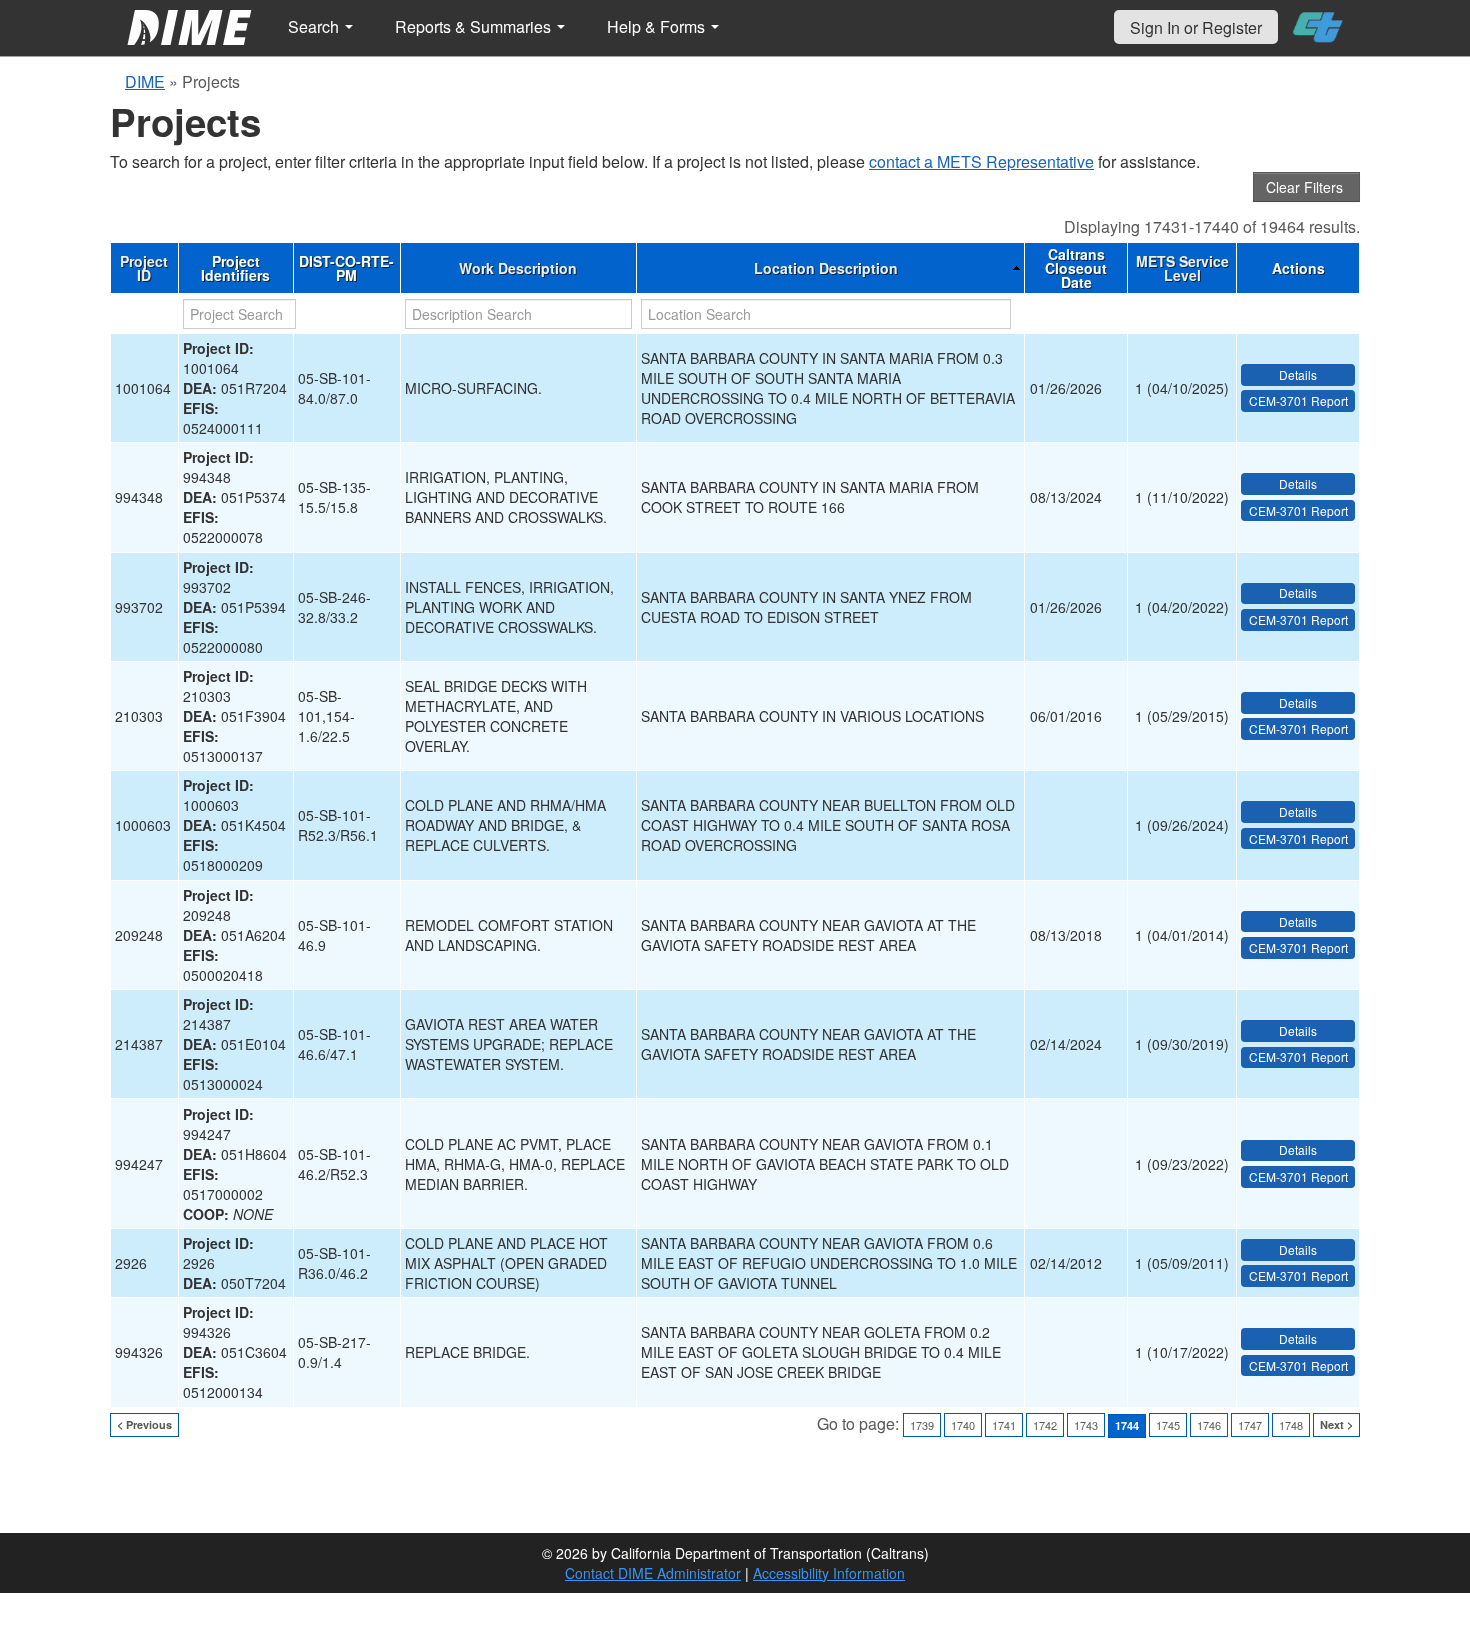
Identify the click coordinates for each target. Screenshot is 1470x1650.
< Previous (144, 1424)
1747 (1250, 1425)
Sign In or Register (1196, 27)
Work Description (518, 268)
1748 (1291, 1425)
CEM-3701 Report (1298, 400)
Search (315, 26)
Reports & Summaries (475, 26)
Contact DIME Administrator (653, 1573)
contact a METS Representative (981, 161)
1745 (1168, 1425)
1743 (1086, 1425)
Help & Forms (658, 26)
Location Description (826, 268)
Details (1298, 374)
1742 (1045, 1425)
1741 (1004, 1425)
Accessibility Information (829, 1573)
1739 (922, 1425)
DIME (145, 81)
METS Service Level (1182, 268)
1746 (1209, 1425)
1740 (963, 1425)
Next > (1336, 1424)
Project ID (144, 268)
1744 (1127, 1425)
